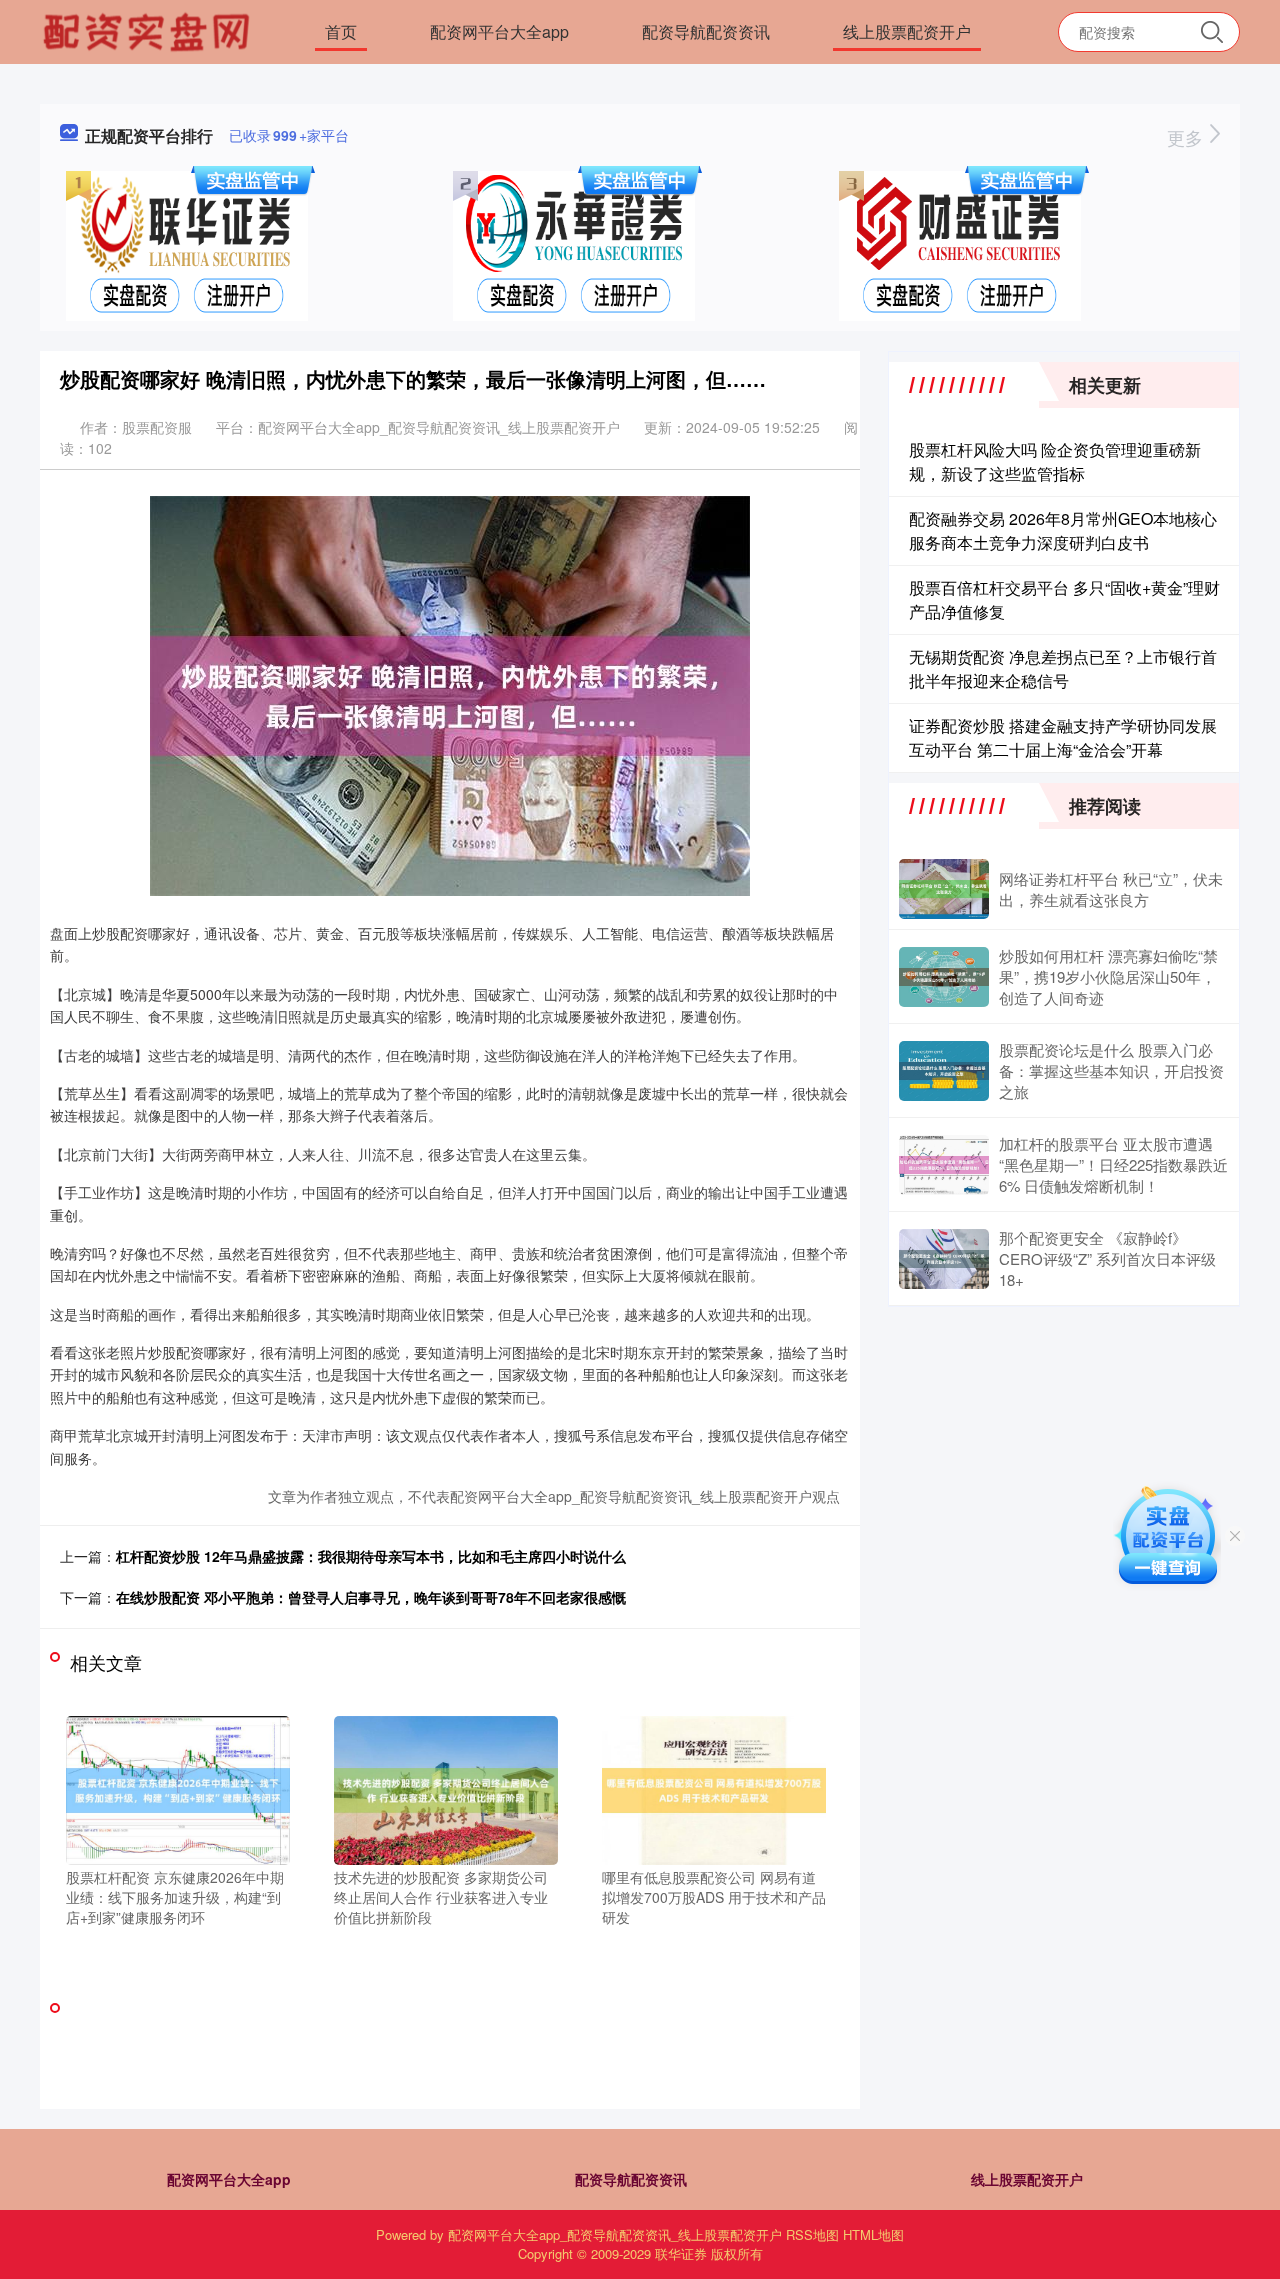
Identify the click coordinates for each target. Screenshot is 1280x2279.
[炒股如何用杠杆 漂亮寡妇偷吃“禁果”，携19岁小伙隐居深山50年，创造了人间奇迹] (944, 977)
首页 (341, 31)
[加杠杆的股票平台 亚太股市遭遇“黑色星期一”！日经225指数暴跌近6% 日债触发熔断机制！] (944, 1165)
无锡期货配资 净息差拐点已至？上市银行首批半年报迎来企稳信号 (1063, 668)
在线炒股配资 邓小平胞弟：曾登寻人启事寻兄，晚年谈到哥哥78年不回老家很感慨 (371, 1597)
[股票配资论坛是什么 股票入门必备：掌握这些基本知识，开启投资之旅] (944, 1071)
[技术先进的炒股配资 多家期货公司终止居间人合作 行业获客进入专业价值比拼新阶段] (446, 1788)
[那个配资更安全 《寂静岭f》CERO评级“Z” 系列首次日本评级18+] (944, 1259)
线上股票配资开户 (907, 31)
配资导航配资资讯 (706, 31)
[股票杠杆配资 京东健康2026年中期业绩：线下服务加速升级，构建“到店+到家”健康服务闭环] (178, 1788)
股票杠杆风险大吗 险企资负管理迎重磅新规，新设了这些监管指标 (1055, 461)
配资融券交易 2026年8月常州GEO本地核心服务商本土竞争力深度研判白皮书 (1063, 530)
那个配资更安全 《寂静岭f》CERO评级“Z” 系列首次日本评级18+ (1107, 1258)
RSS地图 (812, 2234)
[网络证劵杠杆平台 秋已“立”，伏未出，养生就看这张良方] (944, 889)
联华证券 (681, 2253)
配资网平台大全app (499, 31)
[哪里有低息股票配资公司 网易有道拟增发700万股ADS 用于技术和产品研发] (714, 1788)
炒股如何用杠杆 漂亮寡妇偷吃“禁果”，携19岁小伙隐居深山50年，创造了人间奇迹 (1108, 976)
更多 (1187, 137)
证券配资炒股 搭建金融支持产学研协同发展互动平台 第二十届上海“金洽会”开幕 (1063, 737)
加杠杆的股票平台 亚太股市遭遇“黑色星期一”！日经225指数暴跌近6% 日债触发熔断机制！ (1113, 1164)
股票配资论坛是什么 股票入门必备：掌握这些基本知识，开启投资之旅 (1111, 1070)
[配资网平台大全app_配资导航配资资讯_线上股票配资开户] (149, 30)
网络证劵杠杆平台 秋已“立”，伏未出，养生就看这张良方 (1111, 889)
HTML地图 (873, 2234)
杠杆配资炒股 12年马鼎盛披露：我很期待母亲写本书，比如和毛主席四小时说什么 (371, 1556)
